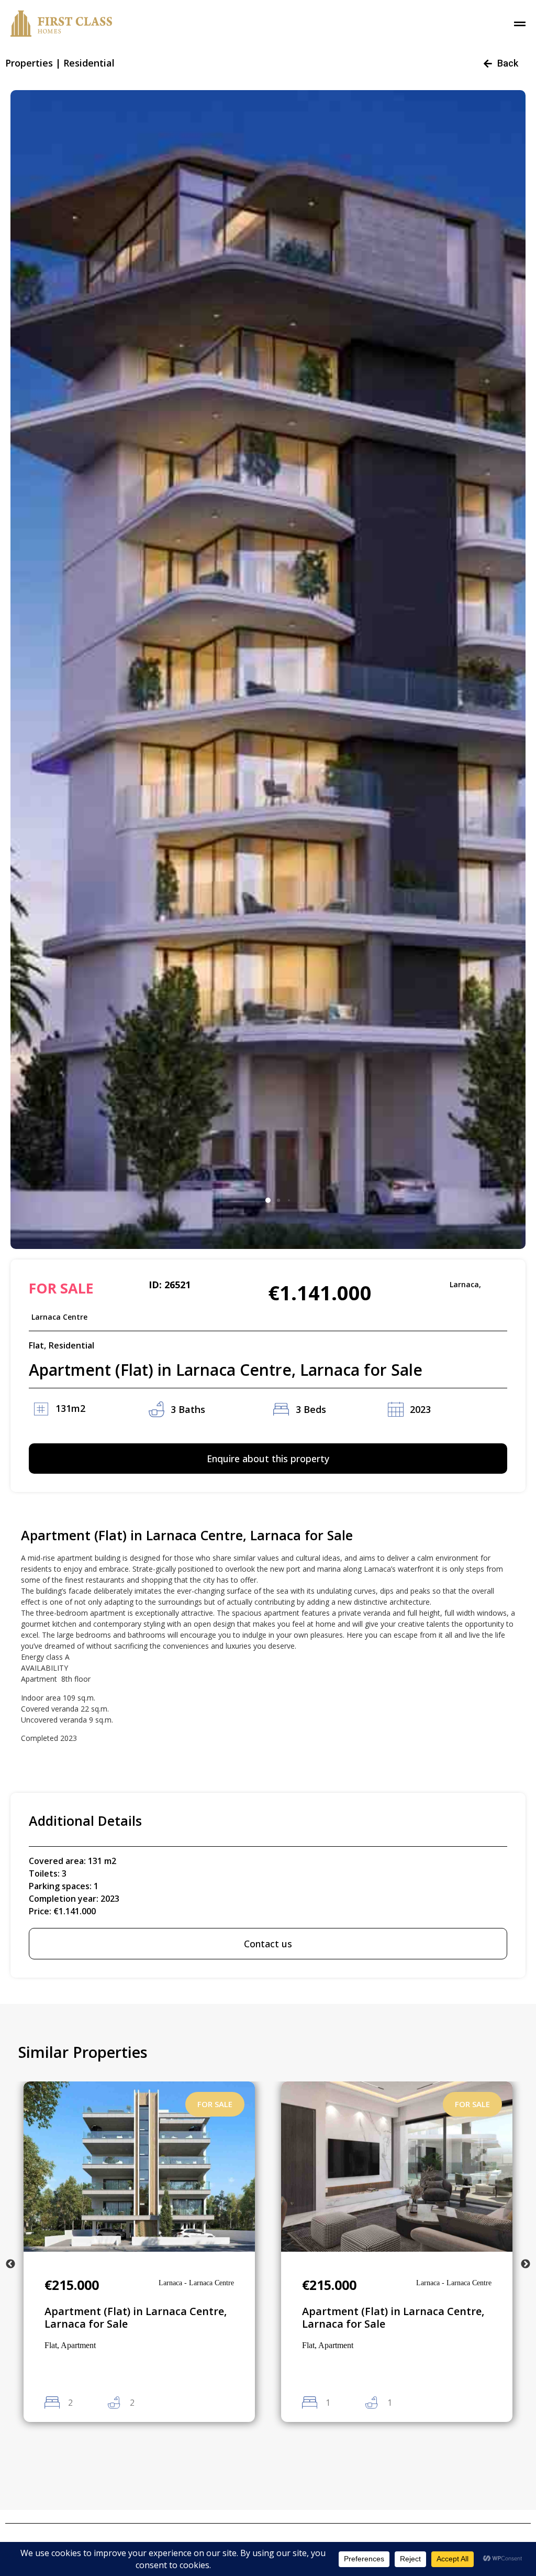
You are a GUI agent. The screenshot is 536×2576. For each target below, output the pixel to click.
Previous (10, 2264)
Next (526, 2264)
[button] (268, 1200)
